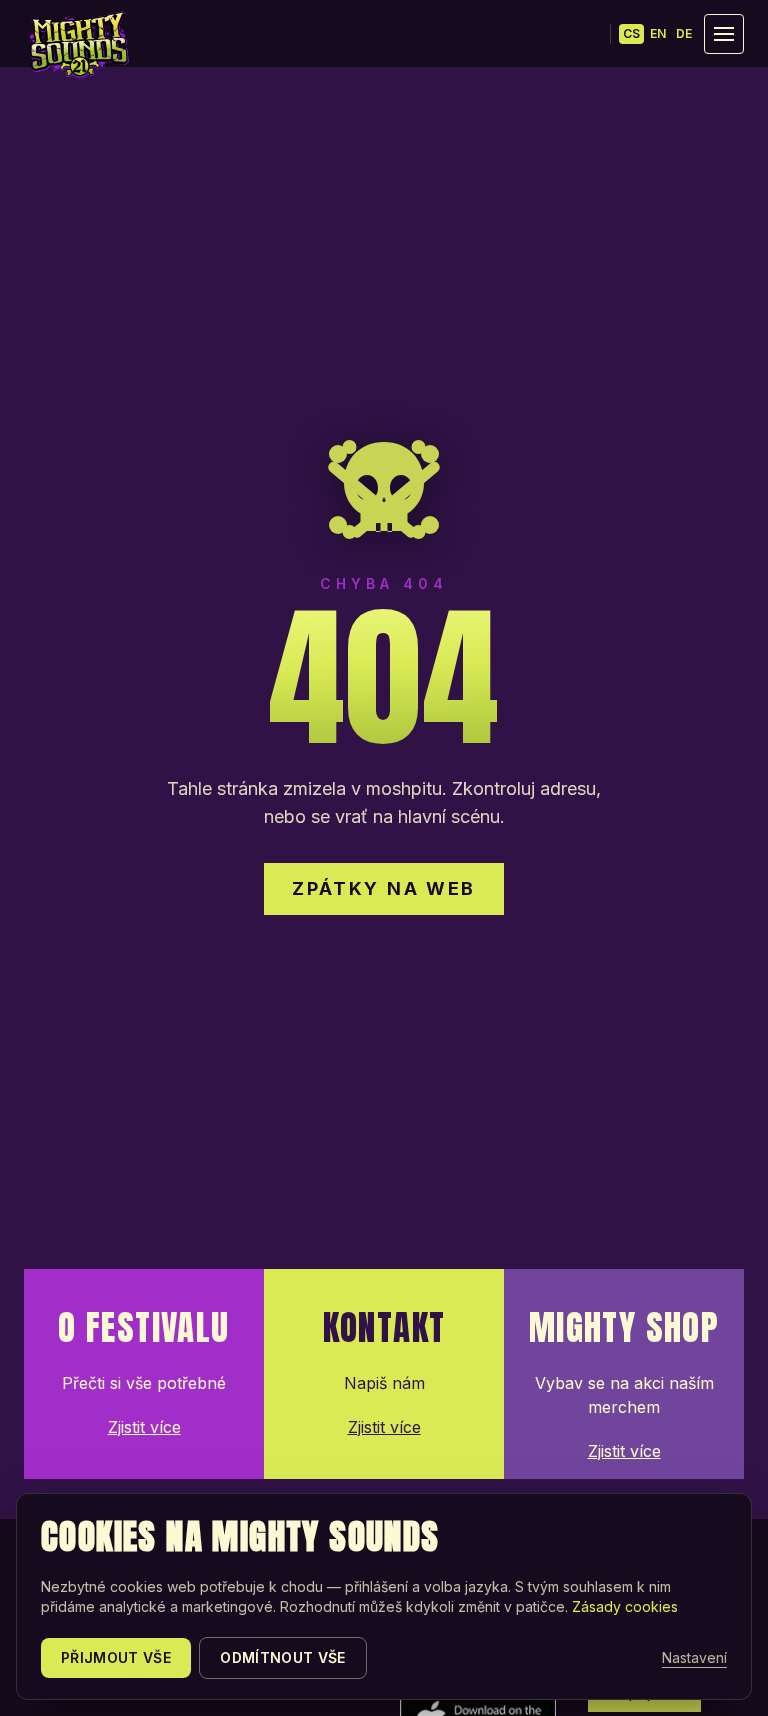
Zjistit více (144, 1427)
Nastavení (694, 1657)
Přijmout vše (116, 1657)
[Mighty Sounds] (78, 45)
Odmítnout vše (283, 1657)
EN (658, 33)
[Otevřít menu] (724, 34)
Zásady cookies (625, 1606)
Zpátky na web (384, 888)
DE (684, 33)
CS (631, 33)
